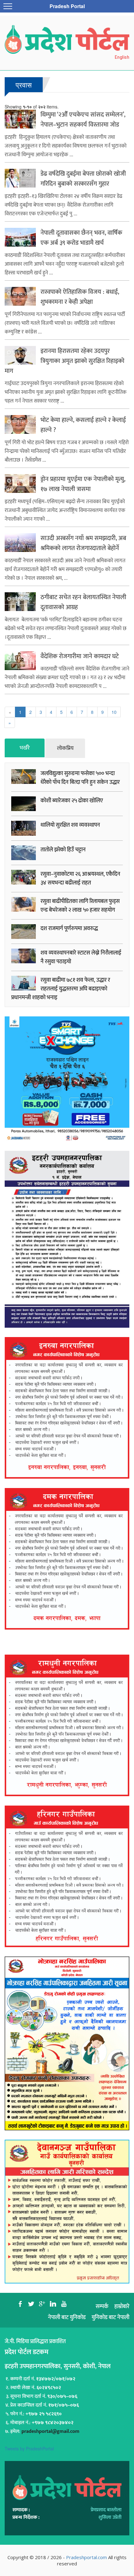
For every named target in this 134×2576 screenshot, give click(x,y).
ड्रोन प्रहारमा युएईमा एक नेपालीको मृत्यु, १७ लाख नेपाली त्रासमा (83, 484)
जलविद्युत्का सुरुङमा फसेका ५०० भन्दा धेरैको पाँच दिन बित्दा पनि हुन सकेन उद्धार (80, 778)
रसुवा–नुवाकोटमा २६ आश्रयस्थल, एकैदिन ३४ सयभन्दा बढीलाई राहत (80, 879)
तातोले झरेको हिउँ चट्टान (63, 850)
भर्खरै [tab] (25, 748)
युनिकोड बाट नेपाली (110, 2318)
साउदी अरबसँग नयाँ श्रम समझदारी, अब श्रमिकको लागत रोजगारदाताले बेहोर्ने (83, 543)
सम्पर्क (102, 2307)
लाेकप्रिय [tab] (65, 748)
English (122, 57)
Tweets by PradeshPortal (29, 2448)
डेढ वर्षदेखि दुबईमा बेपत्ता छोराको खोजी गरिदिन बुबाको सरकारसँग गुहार (83, 179)
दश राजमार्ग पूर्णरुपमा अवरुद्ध (69, 929)
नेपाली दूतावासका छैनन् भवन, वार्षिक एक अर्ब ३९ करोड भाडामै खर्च (81, 238)
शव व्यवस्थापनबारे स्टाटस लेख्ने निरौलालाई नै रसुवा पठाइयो (81, 957)
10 (114, 712)
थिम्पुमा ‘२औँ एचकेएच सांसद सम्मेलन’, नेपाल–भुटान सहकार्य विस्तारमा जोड (83, 120)
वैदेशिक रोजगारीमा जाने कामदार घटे (80, 656)
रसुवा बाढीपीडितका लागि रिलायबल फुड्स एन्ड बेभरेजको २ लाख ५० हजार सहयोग (80, 906)
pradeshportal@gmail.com (50, 2431)
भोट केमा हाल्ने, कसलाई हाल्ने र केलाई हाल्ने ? (83, 425)
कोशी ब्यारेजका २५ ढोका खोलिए (72, 801)
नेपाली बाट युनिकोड (67, 2318)
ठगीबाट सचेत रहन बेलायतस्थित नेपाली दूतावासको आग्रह (83, 602)
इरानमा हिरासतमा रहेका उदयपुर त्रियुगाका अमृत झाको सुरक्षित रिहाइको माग (65, 361)
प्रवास (24, 85)
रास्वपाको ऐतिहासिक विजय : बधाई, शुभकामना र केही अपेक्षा (80, 297)
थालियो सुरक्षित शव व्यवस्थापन (70, 825)
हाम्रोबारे (122, 2307)
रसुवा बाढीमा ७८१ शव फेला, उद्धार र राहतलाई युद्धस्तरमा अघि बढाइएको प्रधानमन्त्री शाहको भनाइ (61, 989)
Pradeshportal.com (86, 2557)
